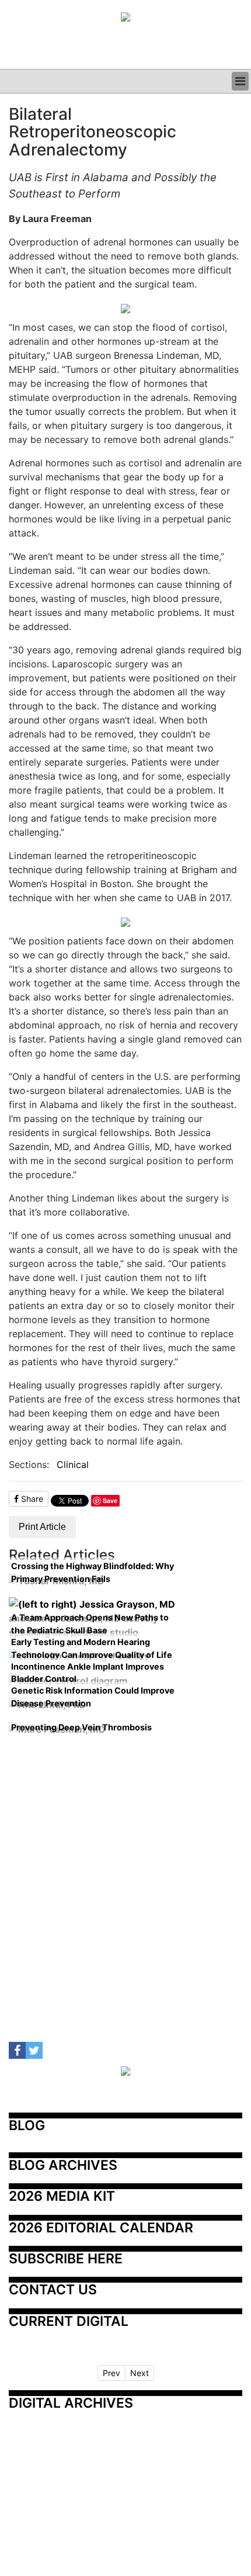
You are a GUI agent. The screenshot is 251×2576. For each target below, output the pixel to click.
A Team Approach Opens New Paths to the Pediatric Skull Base (90, 1624)
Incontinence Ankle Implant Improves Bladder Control (88, 1673)
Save (110, 1500)
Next (140, 2373)
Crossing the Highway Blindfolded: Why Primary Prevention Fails (93, 1572)
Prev (111, 2373)
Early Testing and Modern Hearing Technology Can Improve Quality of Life (92, 1648)
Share (31, 1499)
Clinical (73, 1464)
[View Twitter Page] (34, 2050)
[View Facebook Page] (17, 2050)
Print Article (42, 1527)
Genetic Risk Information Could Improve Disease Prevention (93, 1697)
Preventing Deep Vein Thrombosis (81, 1727)
